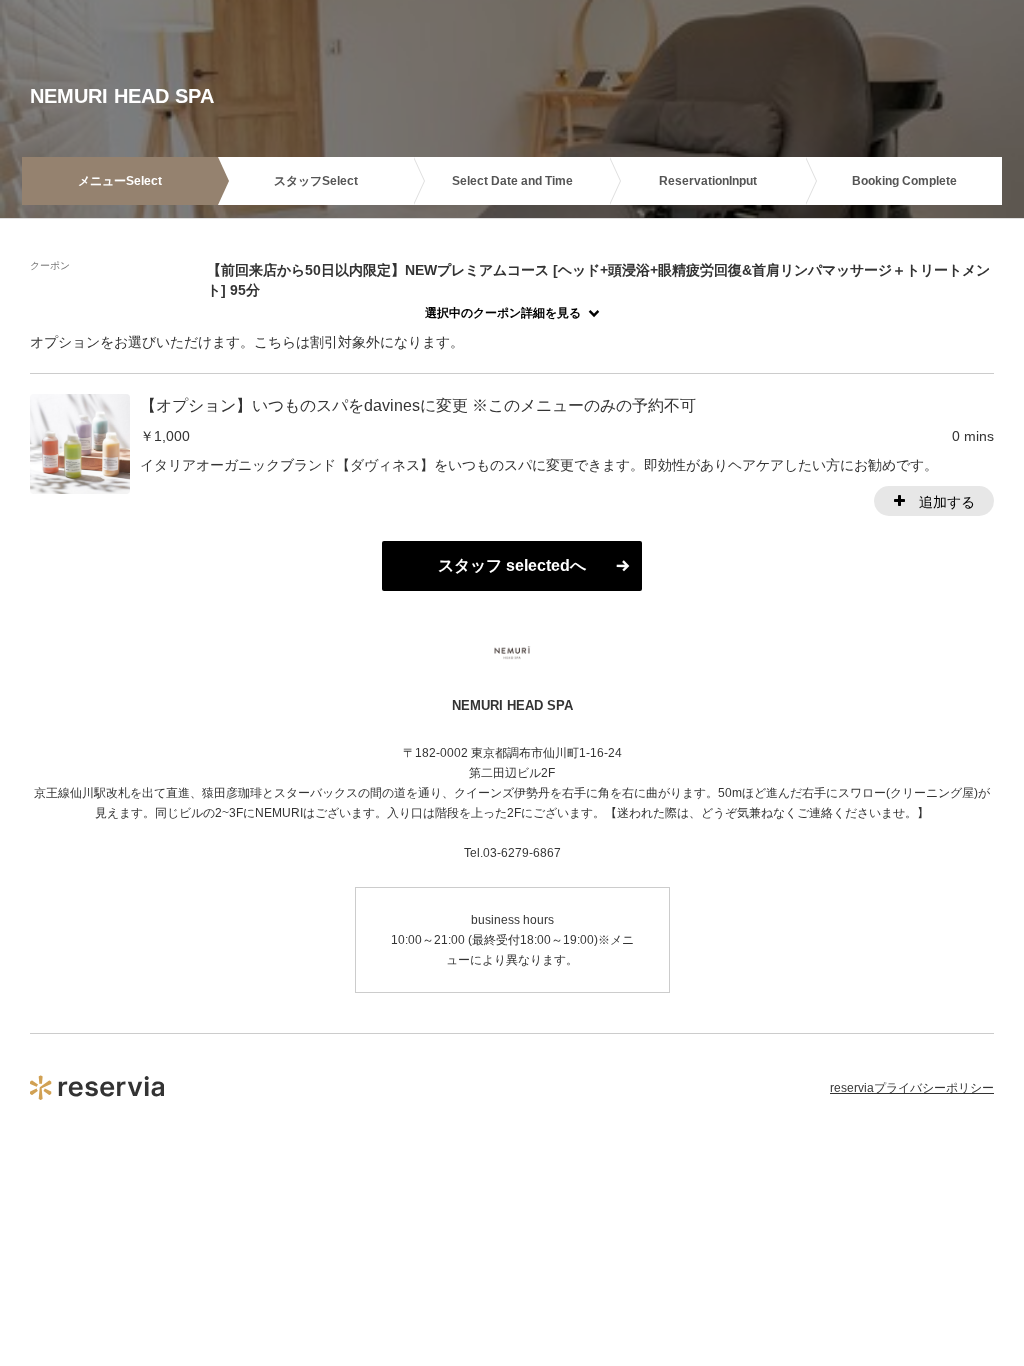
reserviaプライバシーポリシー (912, 1088)
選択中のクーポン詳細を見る (503, 313)
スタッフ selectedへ (512, 565)
